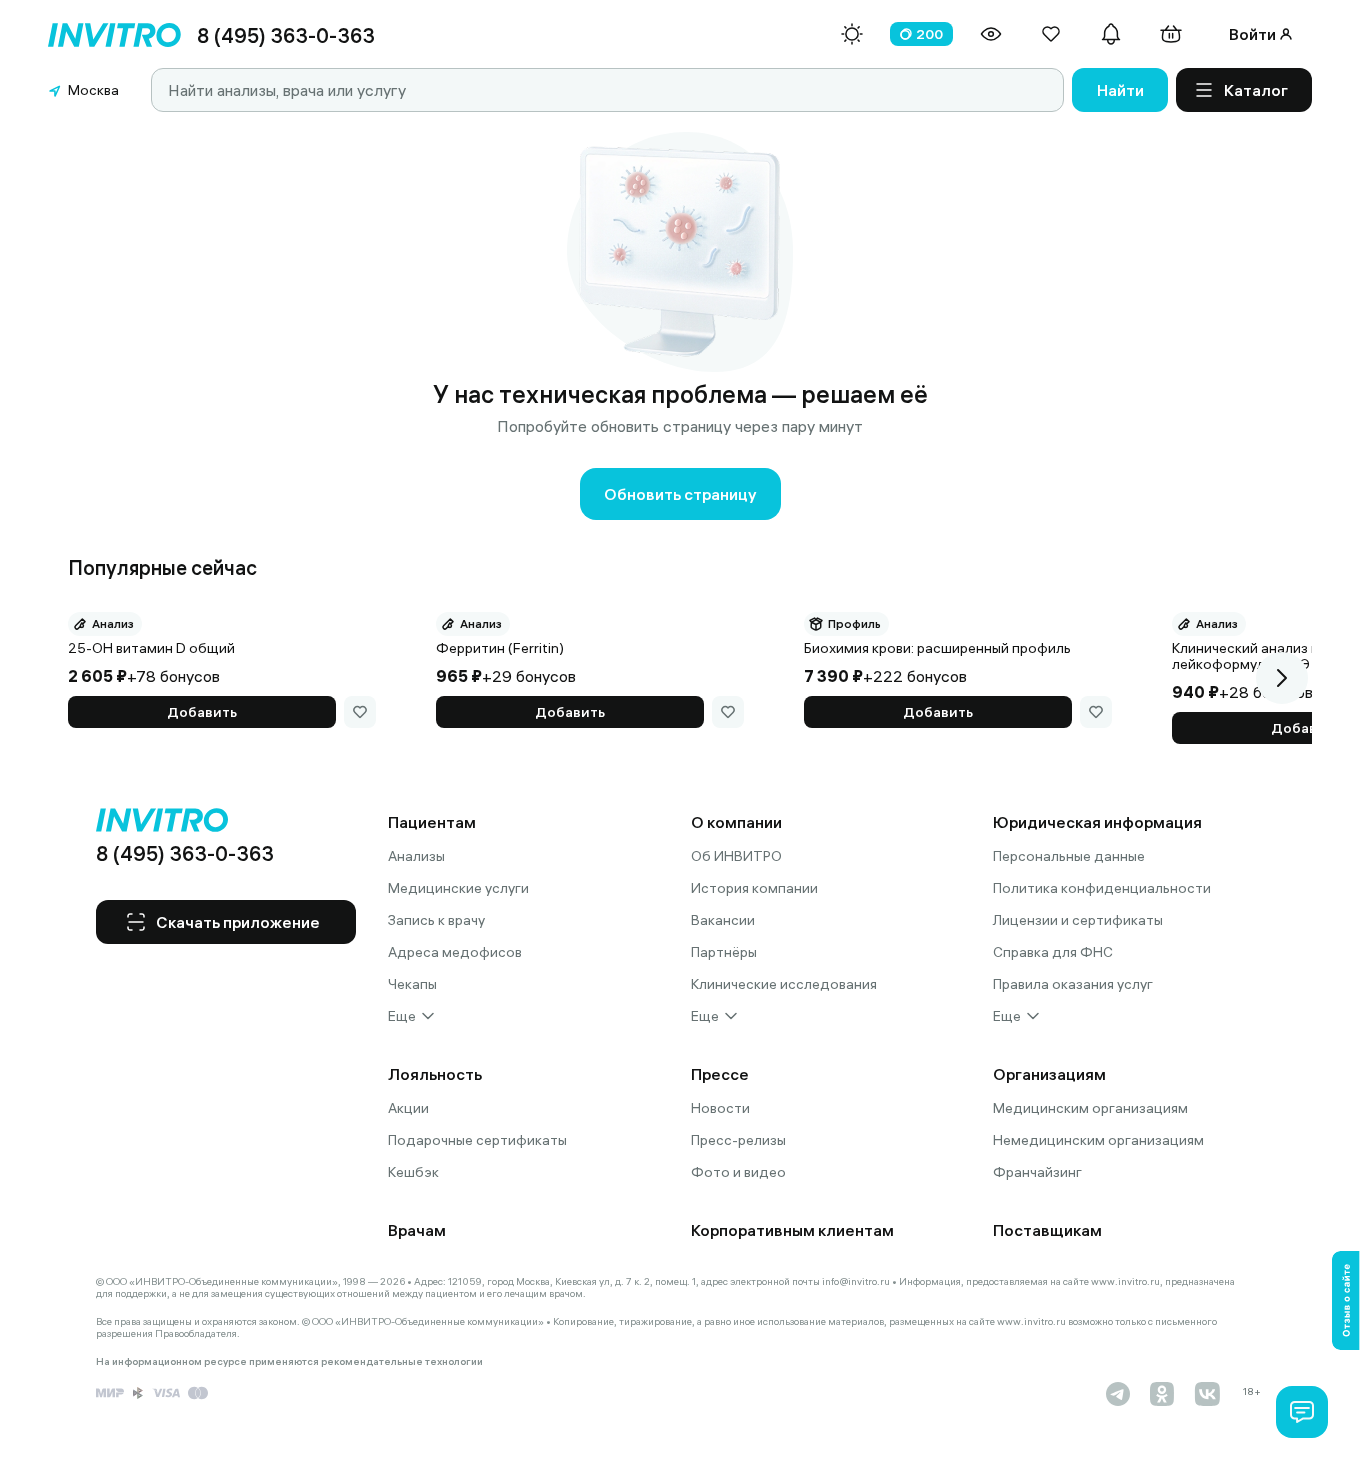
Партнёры (724, 952)
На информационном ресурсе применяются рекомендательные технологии (289, 1362)
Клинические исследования (784, 984)
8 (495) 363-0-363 (286, 35)
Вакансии (723, 920)
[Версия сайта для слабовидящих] (991, 34)
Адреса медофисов (455, 952)
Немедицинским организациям (1098, 1140)
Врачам (417, 1230)
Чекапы (412, 984)
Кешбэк (413, 1172)
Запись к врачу (436, 920)
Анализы (416, 856)
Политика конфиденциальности (1102, 888)
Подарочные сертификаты (477, 1140)
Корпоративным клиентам (792, 1230)
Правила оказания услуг (1073, 984)
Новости (720, 1108)
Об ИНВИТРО (736, 856)
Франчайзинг (1037, 1172)
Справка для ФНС (1053, 952)
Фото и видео (738, 1172)
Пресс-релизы (738, 1140)
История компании (754, 888)
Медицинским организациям (1090, 1108)
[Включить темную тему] (852, 34)
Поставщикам (1047, 1230)
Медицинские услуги (458, 888)
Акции (408, 1108)
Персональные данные (1069, 856)
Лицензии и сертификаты (1078, 920)
